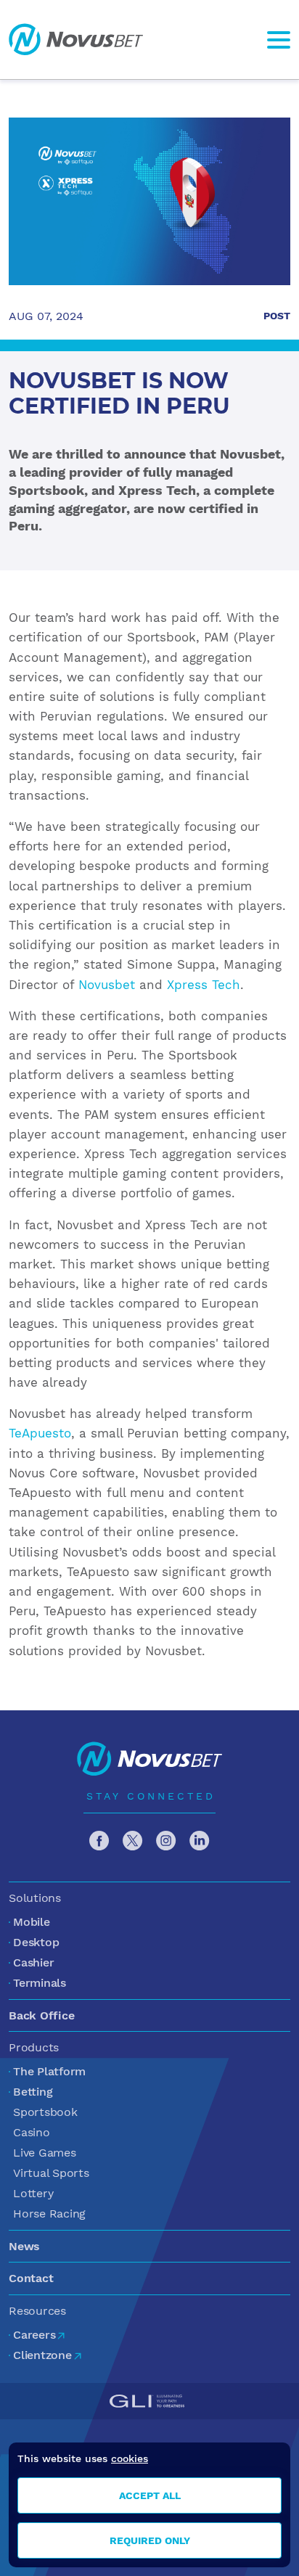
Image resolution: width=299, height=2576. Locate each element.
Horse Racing (49, 2214)
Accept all (150, 2495)
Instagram (166, 1841)
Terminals (40, 1983)
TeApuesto (40, 1433)
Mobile (32, 1922)
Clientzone (42, 2355)
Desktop (36, 1942)
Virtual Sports (51, 2173)
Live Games (45, 2153)
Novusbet (76, 40)
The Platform (49, 2071)
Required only (150, 2540)
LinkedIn (200, 1841)
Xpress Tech (204, 985)
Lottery (33, 2193)
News (24, 2246)
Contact (31, 2278)
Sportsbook (45, 2112)
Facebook (99, 1841)
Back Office (41, 2015)
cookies (130, 2458)
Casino (32, 2132)
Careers (34, 2335)
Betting (33, 2092)
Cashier (33, 1962)
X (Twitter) (133, 1841)
